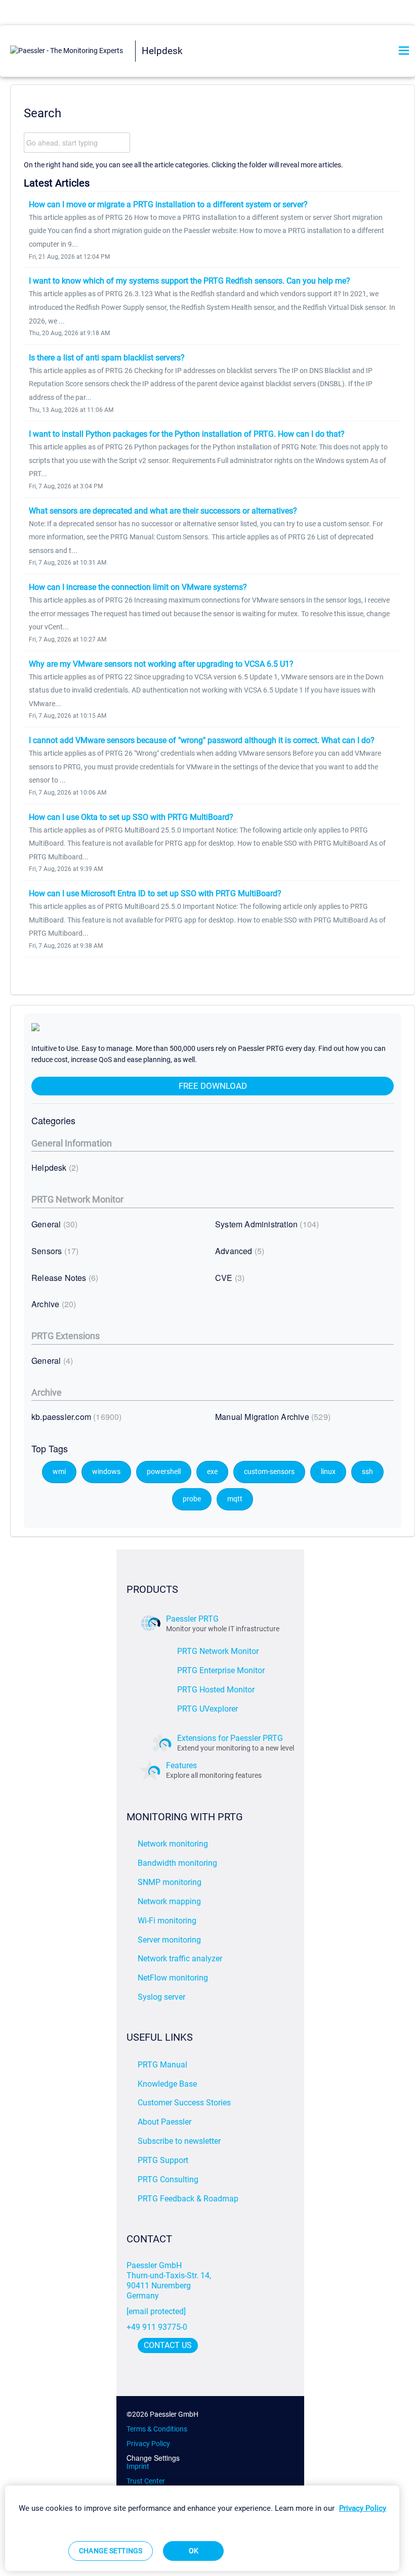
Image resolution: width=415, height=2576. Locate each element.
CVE (229, 1278)
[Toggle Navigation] (404, 51)
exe (212, 1472)
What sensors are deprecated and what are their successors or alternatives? (163, 511)
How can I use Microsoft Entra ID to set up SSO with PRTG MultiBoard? (155, 893)
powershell (164, 1472)
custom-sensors (269, 1472)
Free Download (213, 1086)
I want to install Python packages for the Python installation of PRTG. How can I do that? (187, 434)
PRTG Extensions (66, 1336)
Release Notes (64, 1278)
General (53, 1224)
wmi (59, 1472)
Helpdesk (54, 1167)
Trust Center (146, 2481)
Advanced (238, 1251)
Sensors (54, 1251)
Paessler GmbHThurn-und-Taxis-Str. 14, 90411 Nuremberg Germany (170, 2281)
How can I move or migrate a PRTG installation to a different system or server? (168, 204)
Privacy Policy (148, 2444)
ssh (367, 1472)
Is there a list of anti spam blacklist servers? (107, 358)
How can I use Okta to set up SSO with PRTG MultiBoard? (131, 817)
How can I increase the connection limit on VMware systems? (138, 587)
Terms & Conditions (157, 2429)
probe (192, 1499)
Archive (52, 1304)
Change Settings (153, 2458)
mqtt (235, 1499)
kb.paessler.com (75, 1417)
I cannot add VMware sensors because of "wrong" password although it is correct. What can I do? (202, 740)
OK (194, 2551)
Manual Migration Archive (272, 1417)
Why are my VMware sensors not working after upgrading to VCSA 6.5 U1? (161, 664)
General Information (72, 1143)
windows (106, 1472)
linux (328, 1472)
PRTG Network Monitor (77, 1199)
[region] (202, 2528)
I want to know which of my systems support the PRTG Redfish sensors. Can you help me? (190, 281)
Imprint (138, 2466)
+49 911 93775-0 (157, 2327)
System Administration (266, 1224)
